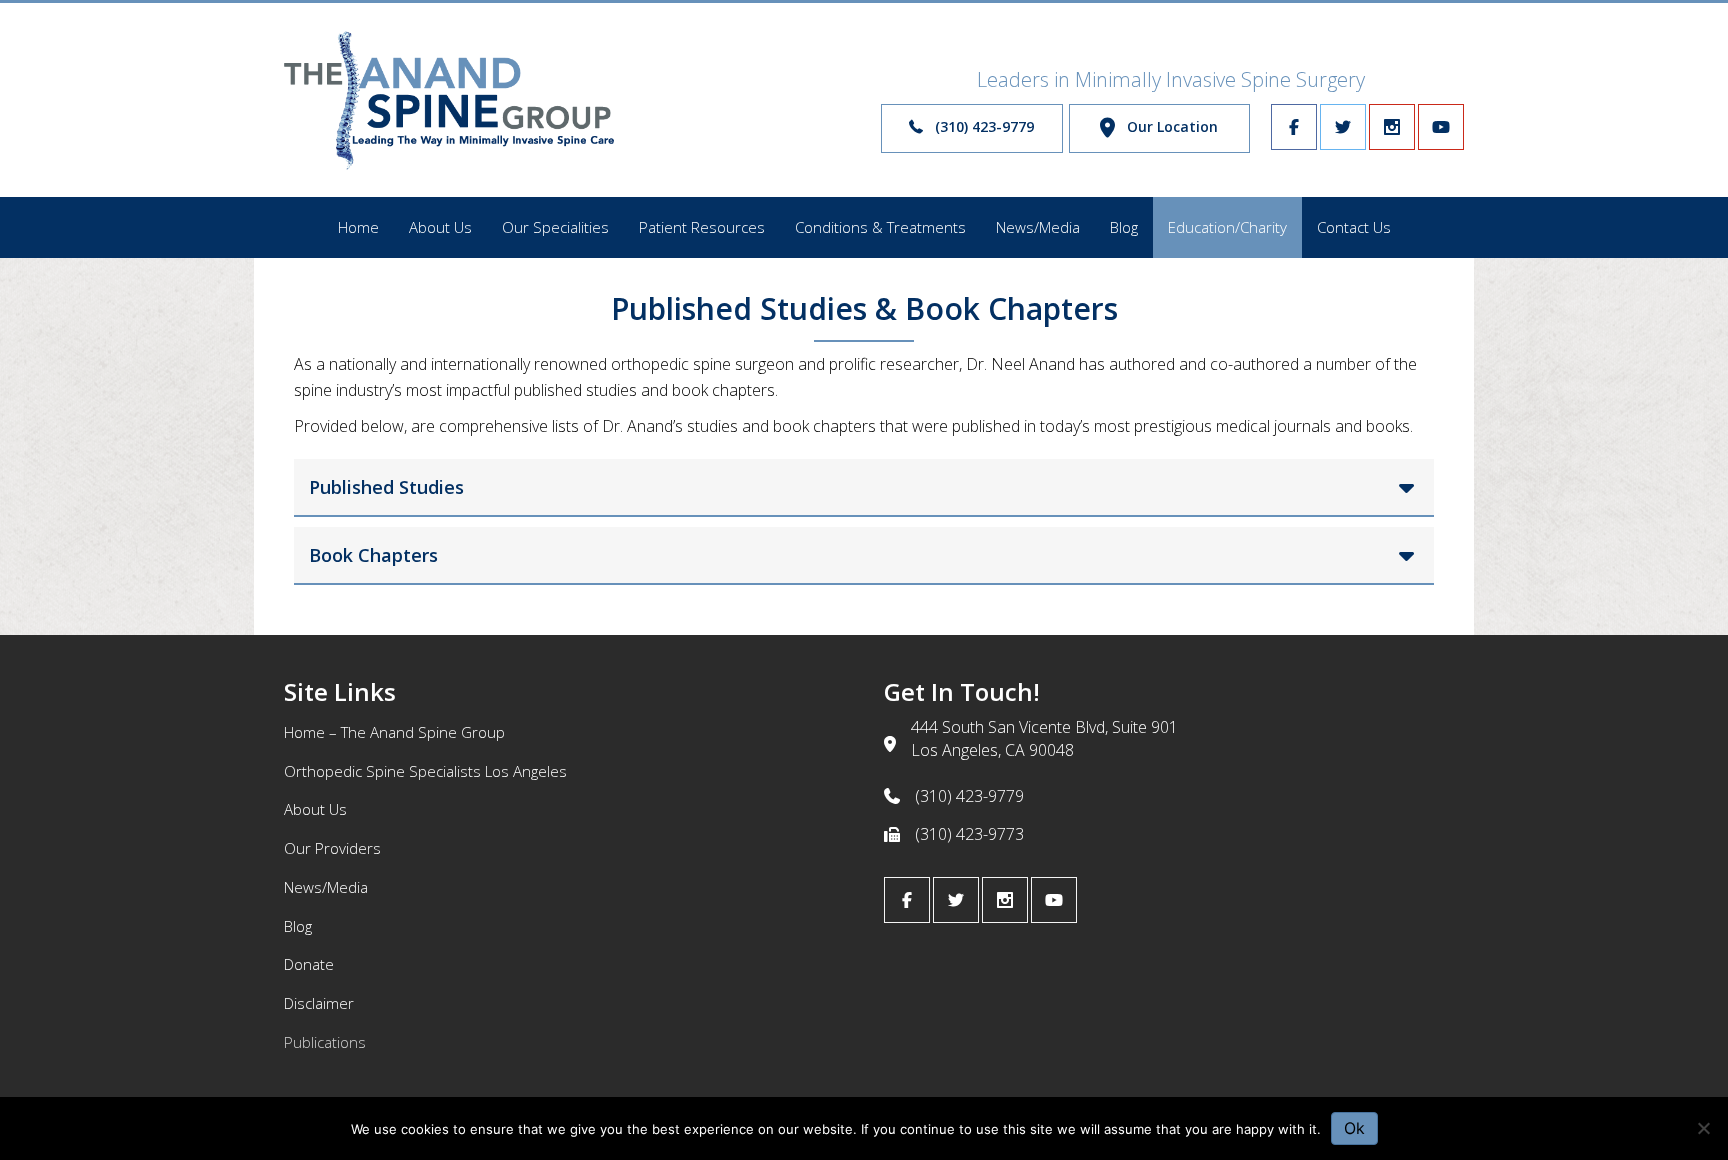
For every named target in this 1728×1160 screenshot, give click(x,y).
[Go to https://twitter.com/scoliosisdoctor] (1343, 127)
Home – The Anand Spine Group (394, 732)
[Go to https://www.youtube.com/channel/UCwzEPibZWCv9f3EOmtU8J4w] (1441, 127)
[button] (972, 128)
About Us (315, 809)
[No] (1703, 1128)
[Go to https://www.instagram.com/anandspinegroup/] (1392, 127)
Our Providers (332, 848)
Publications (325, 1042)
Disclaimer (319, 1003)
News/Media (326, 887)
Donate (309, 964)
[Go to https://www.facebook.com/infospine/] (1294, 127)
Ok (1354, 1128)
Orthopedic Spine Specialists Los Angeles (425, 771)
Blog (298, 926)
